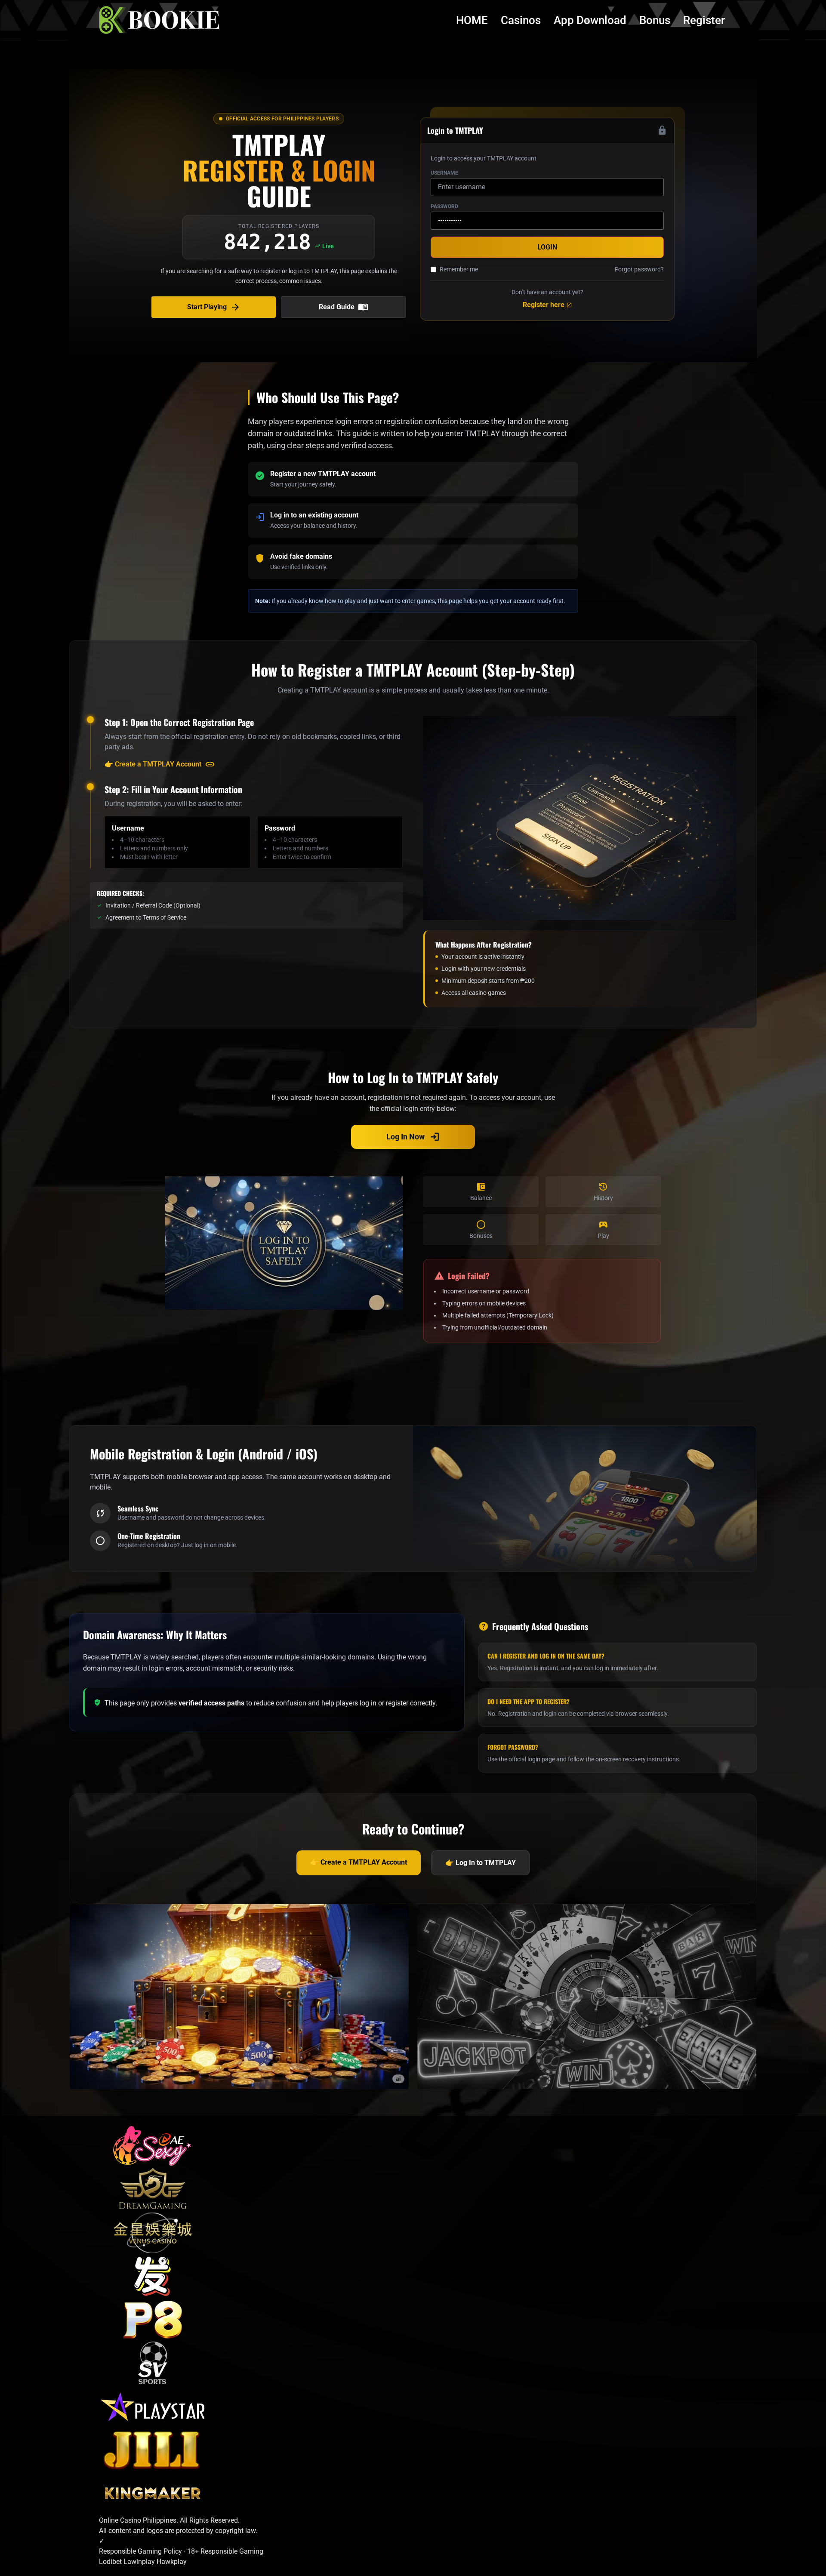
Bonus (655, 20)
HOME (472, 20)
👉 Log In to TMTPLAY (481, 1863)
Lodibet (111, 2562)
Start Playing (214, 307)
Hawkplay (172, 2562)
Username (444, 173)
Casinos (521, 20)
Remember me (459, 269)
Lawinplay (140, 2562)
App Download (590, 20)
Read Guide (344, 307)
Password (444, 206)
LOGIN (547, 247)
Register (704, 20)
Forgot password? (639, 269)
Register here (547, 305)
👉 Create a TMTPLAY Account (160, 764)
